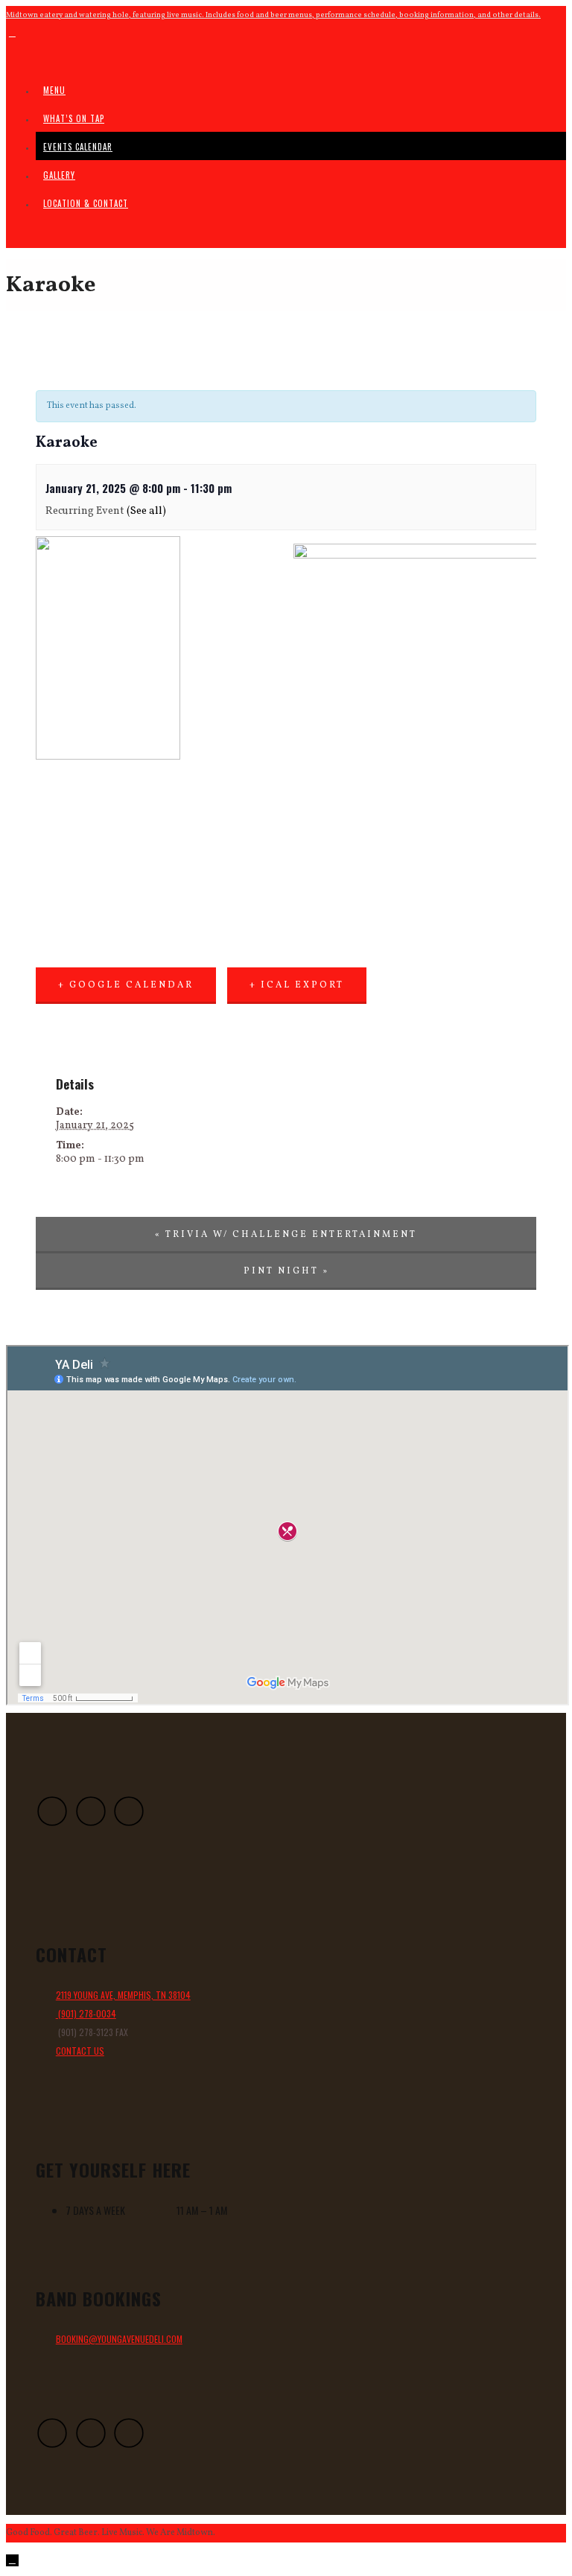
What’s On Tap (74, 118)
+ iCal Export (297, 985)
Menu (54, 90)
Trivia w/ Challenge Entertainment (286, 1235)
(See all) (146, 511)
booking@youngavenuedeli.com (119, 2339)
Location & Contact (86, 203)
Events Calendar (78, 147)
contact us (80, 2051)
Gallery (59, 175)
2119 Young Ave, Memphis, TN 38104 (123, 1995)
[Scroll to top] (12, 2560)
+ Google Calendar (126, 985)
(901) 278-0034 (86, 2013)
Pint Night (286, 1271)
